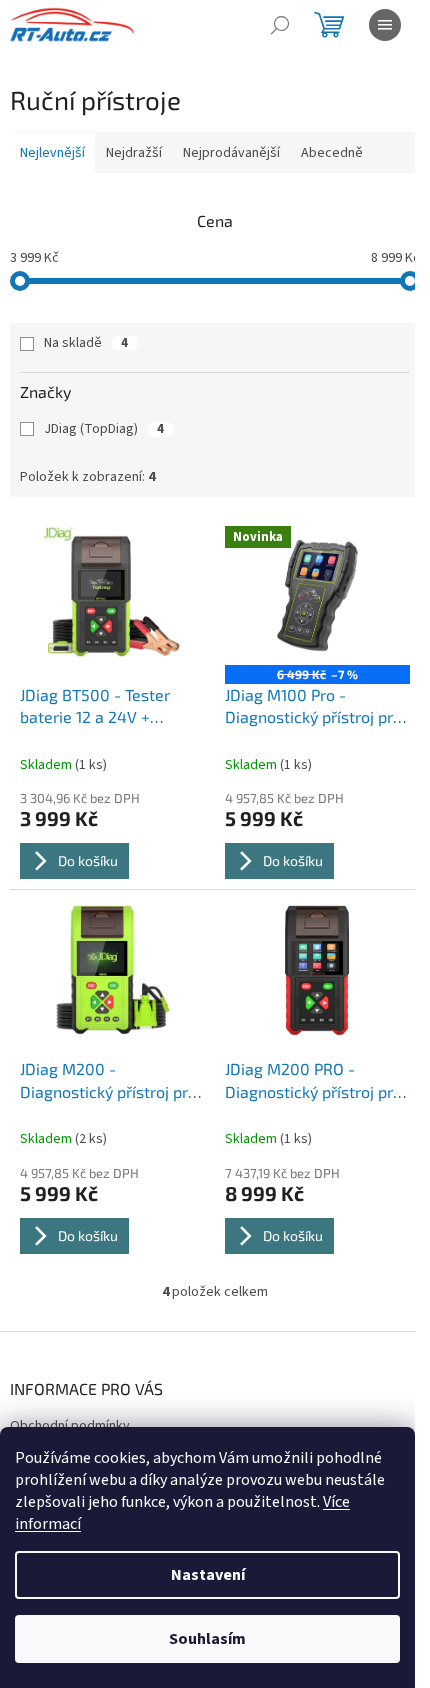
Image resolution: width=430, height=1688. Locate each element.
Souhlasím (207, 1639)
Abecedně (332, 153)
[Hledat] (280, 25)
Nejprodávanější (231, 153)
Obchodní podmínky (70, 1426)
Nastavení (208, 1575)
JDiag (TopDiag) (104, 429)
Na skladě (86, 343)
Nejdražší (134, 153)
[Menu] (385, 25)
